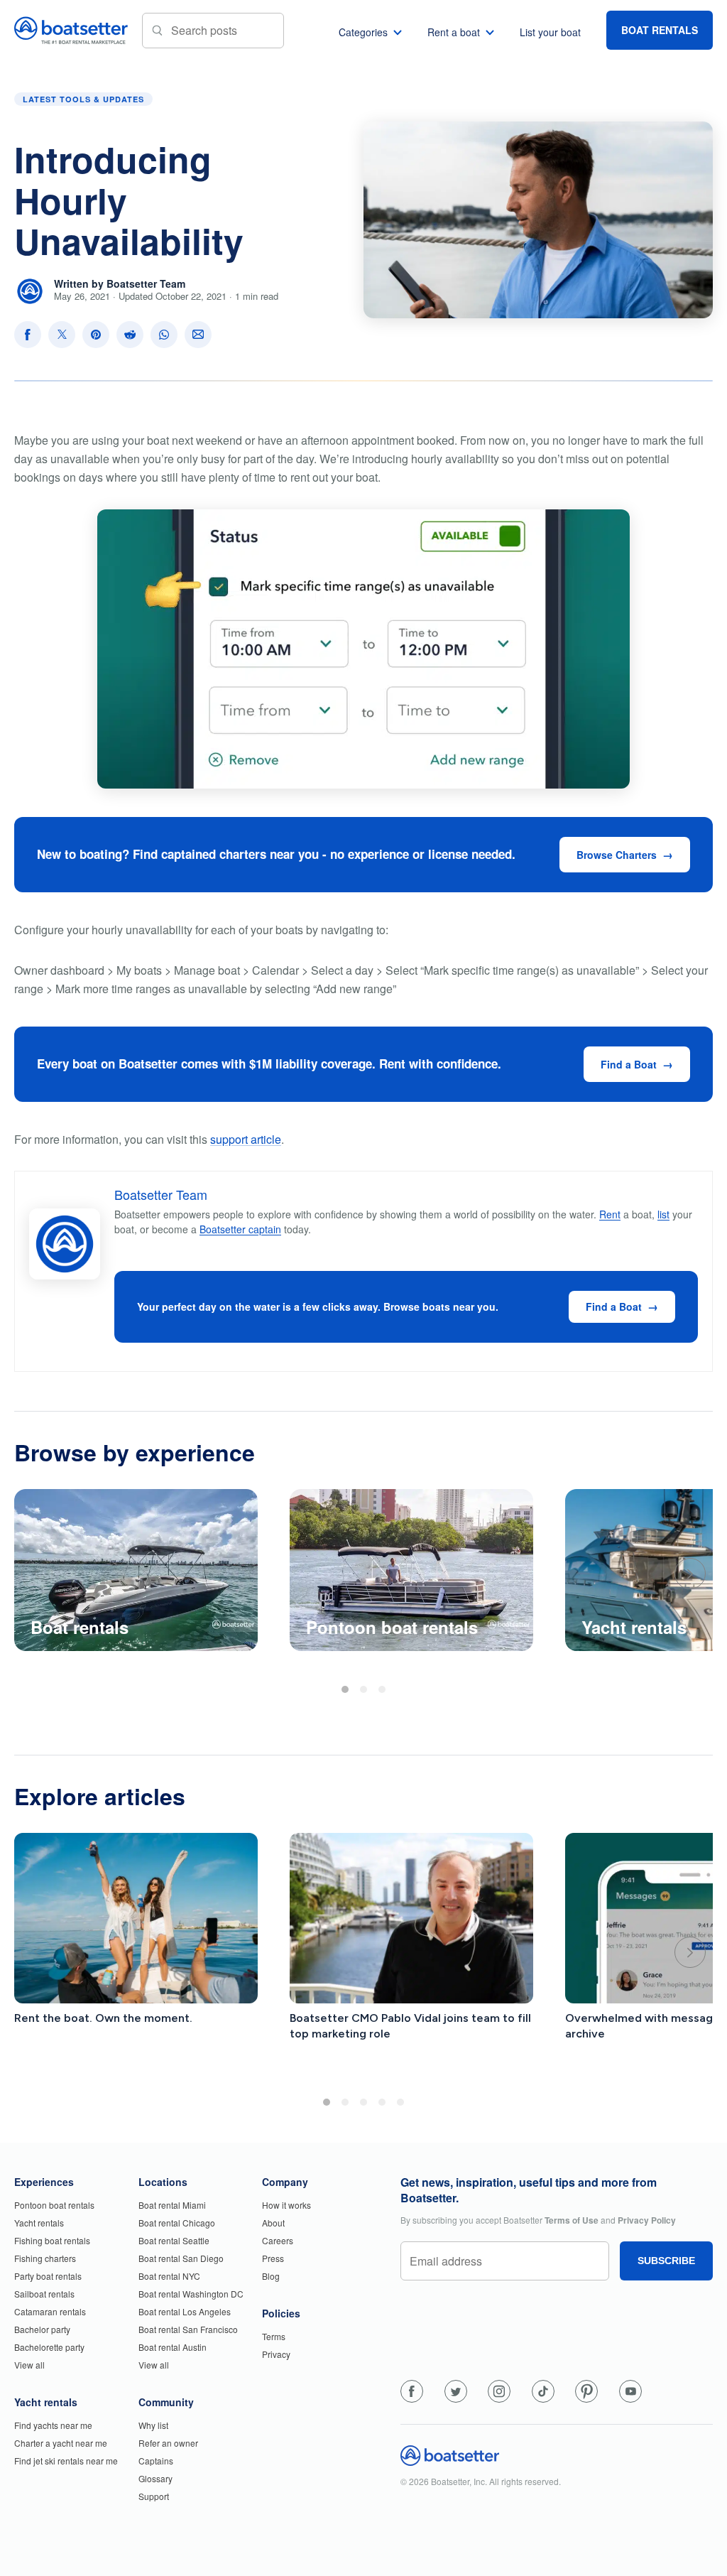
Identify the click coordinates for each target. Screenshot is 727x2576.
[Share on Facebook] (28, 335)
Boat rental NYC (169, 2276)
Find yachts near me (53, 2425)
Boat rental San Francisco (188, 2329)
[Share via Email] (198, 335)
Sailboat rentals (44, 2294)
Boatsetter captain (240, 1229)
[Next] (690, 1574)
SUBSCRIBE (666, 2261)
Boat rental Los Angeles (185, 2311)
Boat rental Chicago (177, 2223)
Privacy (276, 2354)
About (273, 2223)
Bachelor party (42, 2329)
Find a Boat (629, 1064)
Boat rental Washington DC (191, 2294)
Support (154, 2496)
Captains (156, 2461)
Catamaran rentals (50, 2311)
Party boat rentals (48, 2276)
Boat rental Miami (172, 2205)
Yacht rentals (39, 2223)
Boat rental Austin (173, 2347)
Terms (274, 2336)
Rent (610, 1214)
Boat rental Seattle (174, 2240)
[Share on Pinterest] (96, 335)
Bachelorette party (49, 2347)
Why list (153, 2425)
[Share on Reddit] (130, 335)
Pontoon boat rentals (54, 2205)
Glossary (155, 2478)
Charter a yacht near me (61, 2443)
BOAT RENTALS (660, 30)
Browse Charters (617, 855)
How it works (286, 2205)
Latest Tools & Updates (83, 99)
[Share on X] (62, 335)
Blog (271, 2276)
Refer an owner (168, 2443)
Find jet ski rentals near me (66, 2461)
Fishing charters (45, 2258)
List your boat (550, 32)
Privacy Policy (647, 2220)
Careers (278, 2240)
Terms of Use (572, 2220)
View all (29, 2365)
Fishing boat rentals (52, 2240)
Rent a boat (454, 32)
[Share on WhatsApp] (164, 335)
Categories (363, 32)
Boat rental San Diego (181, 2258)
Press (273, 2258)
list (663, 1214)
